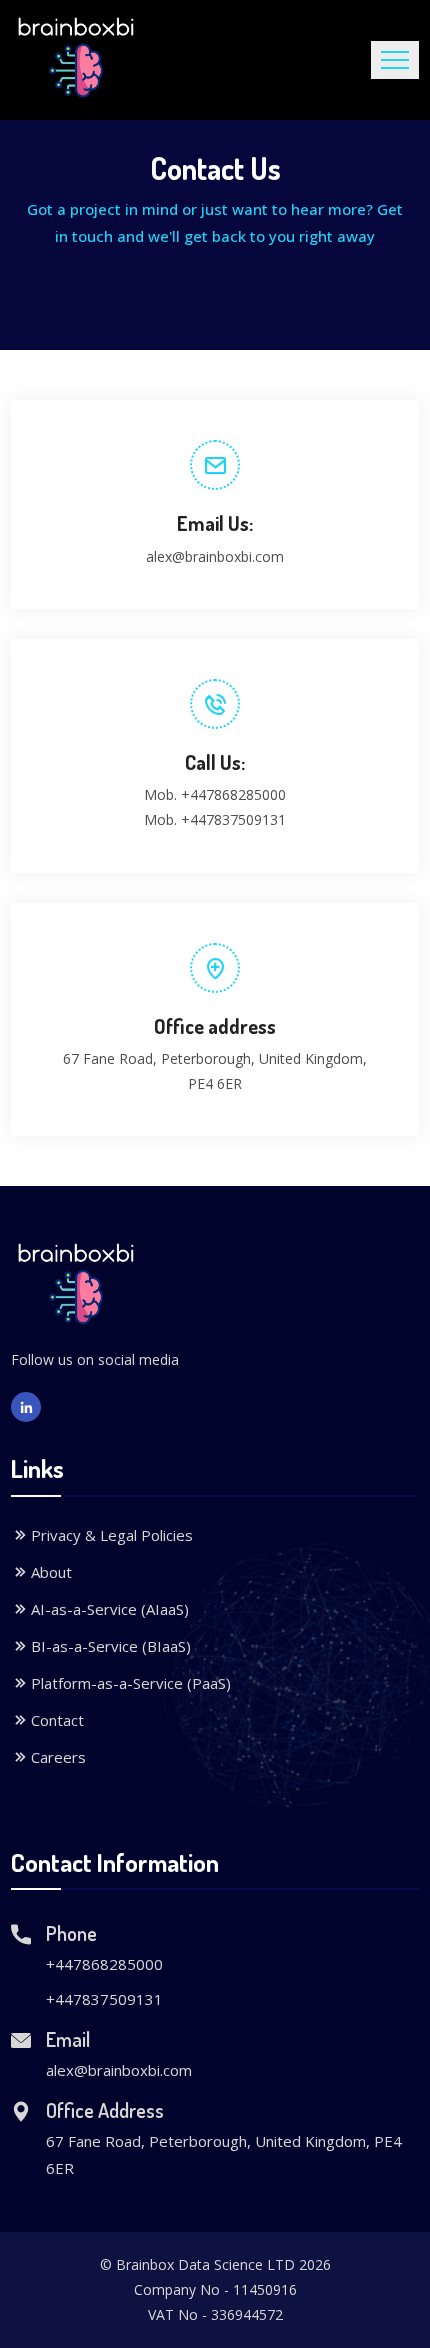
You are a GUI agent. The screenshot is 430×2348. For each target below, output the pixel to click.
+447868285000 (233, 794)
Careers (58, 1757)
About (51, 1572)
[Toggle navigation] (395, 60)
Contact (57, 1720)
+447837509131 (233, 819)
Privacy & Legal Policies (112, 1535)
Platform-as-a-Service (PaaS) (131, 1683)
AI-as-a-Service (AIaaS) (110, 1609)
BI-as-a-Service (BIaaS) (111, 1646)
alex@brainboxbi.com (215, 556)
